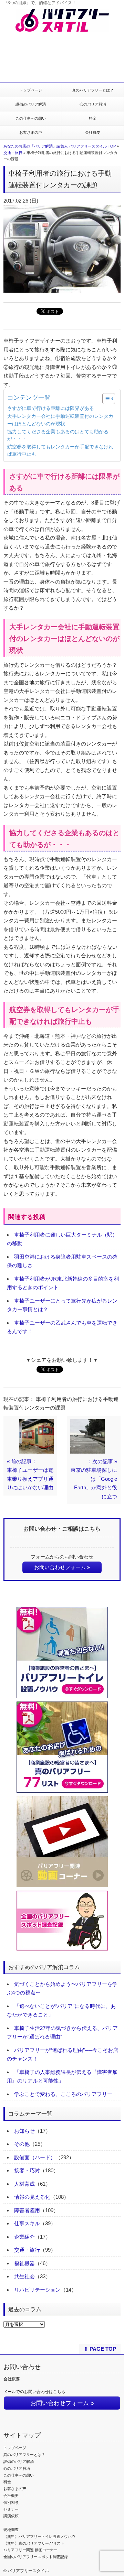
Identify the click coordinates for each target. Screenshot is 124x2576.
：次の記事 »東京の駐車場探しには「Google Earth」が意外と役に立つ (94, 1479)
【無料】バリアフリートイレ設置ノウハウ (39, 2536)
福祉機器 (24, 2263)
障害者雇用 (27, 2210)
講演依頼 (11, 2516)
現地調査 (11, 2530)
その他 (22, 2144)
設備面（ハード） (35, 2157)
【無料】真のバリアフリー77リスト (34, 2543)
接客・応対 (27, 2170)
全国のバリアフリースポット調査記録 (36, 2557)
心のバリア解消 (93, 104)
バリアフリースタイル (28, 2571)
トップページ (31, 90)
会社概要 (93, 132)
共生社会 (24, 2276)
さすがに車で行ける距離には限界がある (51, 408)
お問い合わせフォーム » (62, 1567)
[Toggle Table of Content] (105, 399)
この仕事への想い (31, 118)
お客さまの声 (31, 132)
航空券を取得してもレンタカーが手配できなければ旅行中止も (60, 451)
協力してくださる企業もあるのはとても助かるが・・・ (58, 436)
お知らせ (24, 2131)
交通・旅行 (13, 153)
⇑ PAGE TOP (100, 2349)
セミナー (11, 2509)
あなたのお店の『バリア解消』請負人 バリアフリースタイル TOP (60, 146)
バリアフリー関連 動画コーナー (30, 2550)
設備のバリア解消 (31, 104)
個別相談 (11, 2502)
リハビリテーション (37, 2290)
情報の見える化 (32, 2197)
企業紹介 (24, 2237)
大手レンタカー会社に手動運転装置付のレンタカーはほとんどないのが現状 (60, 420)
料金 (93, 118)
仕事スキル (27, 2223)
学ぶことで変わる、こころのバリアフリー (63, 2094)
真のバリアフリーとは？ (93, 90)
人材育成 (24, 2184)
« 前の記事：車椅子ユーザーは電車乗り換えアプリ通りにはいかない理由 (30, 1475)
